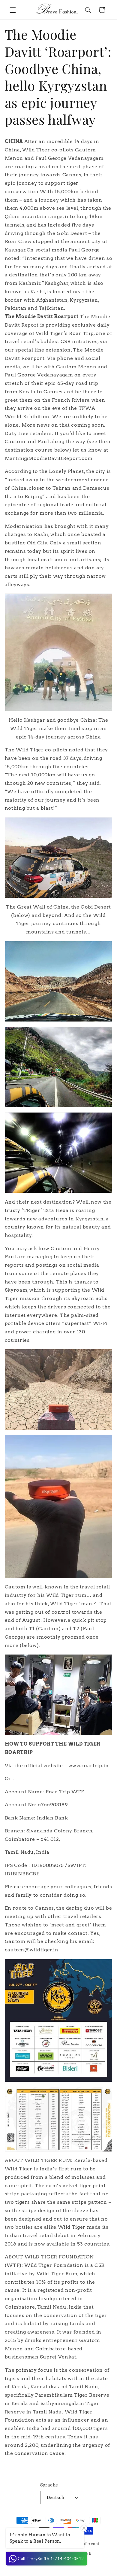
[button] (13, 10)
